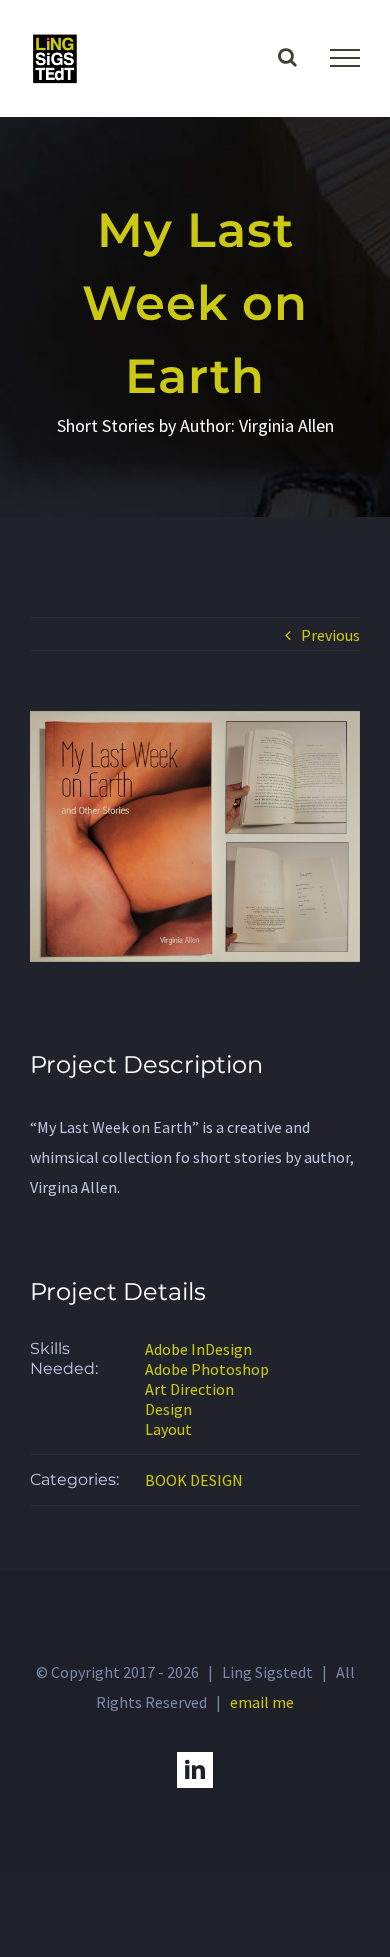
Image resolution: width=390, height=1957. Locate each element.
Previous (330, 635)
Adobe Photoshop (207, 1369)
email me (262, 1702)
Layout (168, 1429)
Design (168, 1409)
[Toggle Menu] (345, 58)
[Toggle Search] (287, 57)
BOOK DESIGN (194, 1480)
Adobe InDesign (198, 1349)
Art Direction (189, 1389)
